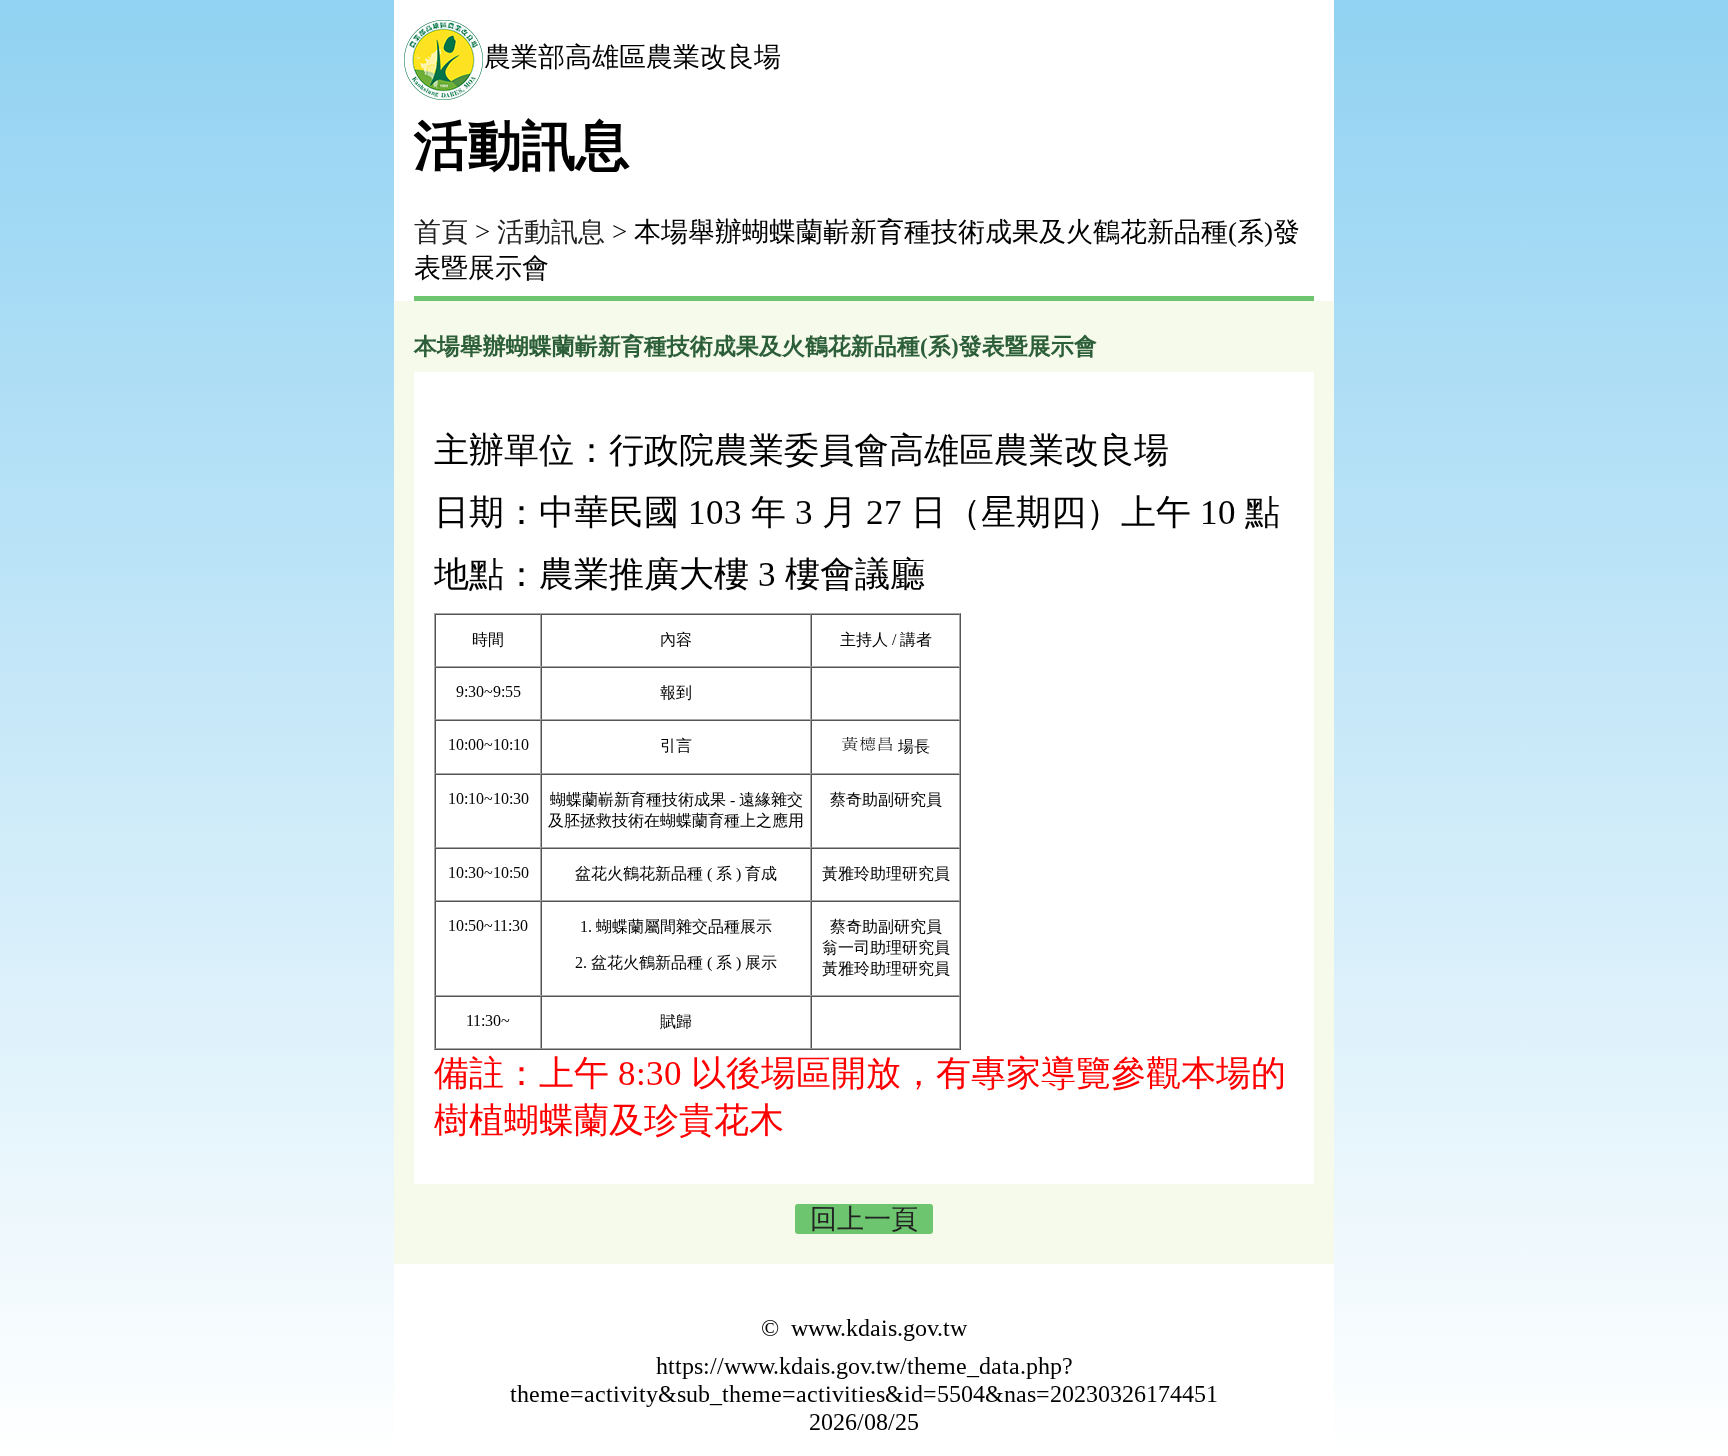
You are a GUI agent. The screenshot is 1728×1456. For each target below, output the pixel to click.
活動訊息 (551, 232)
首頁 (441, 232)
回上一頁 (864, 1219)
